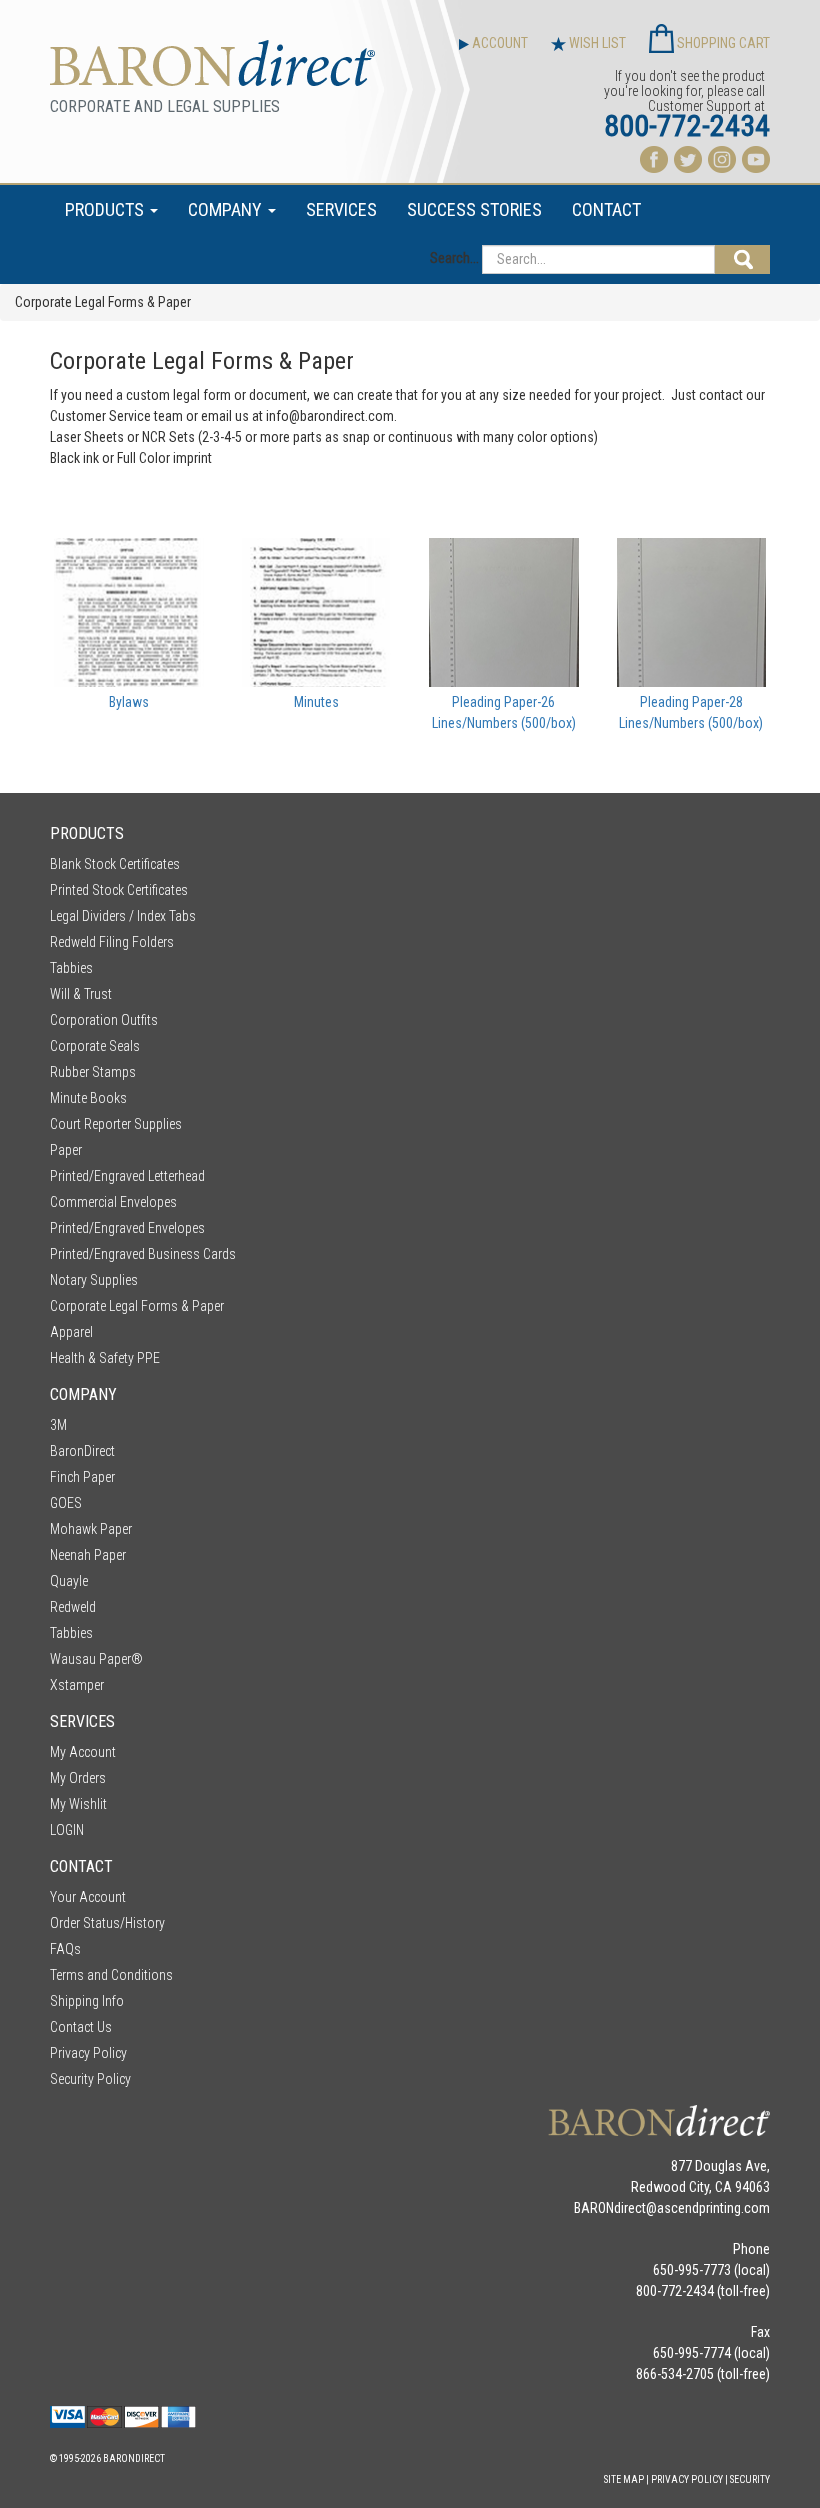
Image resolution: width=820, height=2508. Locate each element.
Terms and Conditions (111, 1975)
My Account (83, 1752)
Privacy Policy (88, 2053)
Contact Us (81, 2027)
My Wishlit (78, 1804)
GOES (66, 1503)
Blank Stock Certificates (115, 864)
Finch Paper (82, 1477)
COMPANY (227, 209)
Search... (454, 258)
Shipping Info (87, 2001)
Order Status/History (107, 1923)
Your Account (88, 1897)
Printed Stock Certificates (119, 890)
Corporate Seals (95, 1046)
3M (58, 1425)
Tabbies (71, 968)
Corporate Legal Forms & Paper (137, 1306)
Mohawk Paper (91, 1529)
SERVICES (341, 209)
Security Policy (90, 2079)
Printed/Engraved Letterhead (127, 1176)
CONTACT (606, 209)
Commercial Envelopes (113, 1202)
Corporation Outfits (104, 1020)
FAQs (65, 1949)
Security (750, 2479)
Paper (66, 1150)
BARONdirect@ (615, 2208)
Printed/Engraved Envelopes (127, 1228)
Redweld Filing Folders (112, 942)
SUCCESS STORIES (474, 209)
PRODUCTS (106, 209)
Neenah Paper (88, 1555)
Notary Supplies (94, 1280)
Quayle (69, 1581)
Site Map (624, 2479)
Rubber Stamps (93, 1072)
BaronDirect (82, 1451)
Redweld (73, 1607)
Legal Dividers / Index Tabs (123, 916)
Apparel (71, 1332)
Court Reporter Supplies (116, 1124)
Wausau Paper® (96, 1659)
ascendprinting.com (713, 2208)
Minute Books (88, 1098)
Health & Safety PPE (105, 1358)
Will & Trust (81, 994)
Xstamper (77, 1685)
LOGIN (67, 1830)
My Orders (78, 1778)
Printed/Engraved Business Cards (143, 1254)
